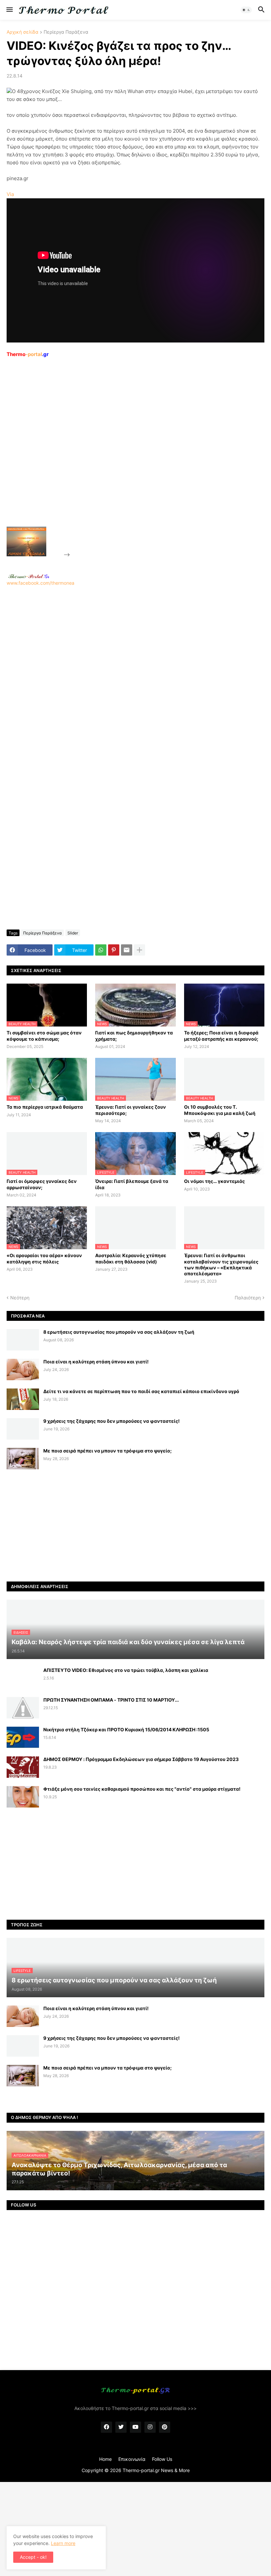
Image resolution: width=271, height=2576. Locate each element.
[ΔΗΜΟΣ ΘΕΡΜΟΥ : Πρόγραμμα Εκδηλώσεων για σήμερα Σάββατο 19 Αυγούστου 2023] (23, 1767)
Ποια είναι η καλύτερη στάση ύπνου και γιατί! (96, 1362)
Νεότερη (20, 1298)
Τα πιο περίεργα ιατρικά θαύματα (45, 1107)
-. (29, 576)
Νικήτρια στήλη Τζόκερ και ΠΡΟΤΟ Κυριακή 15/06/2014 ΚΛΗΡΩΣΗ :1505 (126, 1729)
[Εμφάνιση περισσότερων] (139, 950)
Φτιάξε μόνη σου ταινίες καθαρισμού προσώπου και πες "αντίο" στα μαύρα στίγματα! (142, 1789)
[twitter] (121, 2427)
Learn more (63, 2543)
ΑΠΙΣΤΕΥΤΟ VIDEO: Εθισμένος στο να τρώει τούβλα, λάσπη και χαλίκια (126, 1670)
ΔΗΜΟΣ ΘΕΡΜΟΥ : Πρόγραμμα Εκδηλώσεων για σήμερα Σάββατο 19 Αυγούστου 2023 (141, 1759)
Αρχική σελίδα (22, 32)
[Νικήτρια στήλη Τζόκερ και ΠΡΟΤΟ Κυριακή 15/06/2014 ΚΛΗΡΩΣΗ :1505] (23, 1737)
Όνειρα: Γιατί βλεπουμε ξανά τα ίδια (132, 1184)
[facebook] (106, 2427)
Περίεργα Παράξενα (66, 32)
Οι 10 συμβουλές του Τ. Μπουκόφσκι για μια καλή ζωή (220, 1110)
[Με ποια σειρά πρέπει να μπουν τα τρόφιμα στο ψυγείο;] (23, 1459)
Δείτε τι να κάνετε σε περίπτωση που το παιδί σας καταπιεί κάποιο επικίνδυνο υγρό (141, 1391)
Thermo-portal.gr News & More (156, 2470)
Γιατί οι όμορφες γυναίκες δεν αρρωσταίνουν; (42, 1184)
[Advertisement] (121, 457)
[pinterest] (165, 2427)
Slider (73, 933)
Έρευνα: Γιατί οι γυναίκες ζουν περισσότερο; (131, 1110)
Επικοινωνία (132, 2459)
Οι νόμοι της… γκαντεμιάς (214, 1181)
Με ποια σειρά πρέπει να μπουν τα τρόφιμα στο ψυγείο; (107, 1451)
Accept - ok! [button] (33, 2557)
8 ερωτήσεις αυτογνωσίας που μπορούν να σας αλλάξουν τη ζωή (119, 1332)
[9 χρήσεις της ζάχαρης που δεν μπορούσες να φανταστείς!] (23, 1429)
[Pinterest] (114, 950)
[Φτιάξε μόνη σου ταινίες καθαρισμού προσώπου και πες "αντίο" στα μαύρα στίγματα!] (23, 1797)
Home (105, 2459)
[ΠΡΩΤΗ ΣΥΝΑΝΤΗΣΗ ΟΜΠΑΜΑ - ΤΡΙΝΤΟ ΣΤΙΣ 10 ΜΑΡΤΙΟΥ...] (23, 1708)
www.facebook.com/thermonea (40, 583)
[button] (9, 10)
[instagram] (150, 2427)
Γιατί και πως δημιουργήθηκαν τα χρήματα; (134, 1036)
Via (10, 194)
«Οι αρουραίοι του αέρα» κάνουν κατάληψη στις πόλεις (44, 1258)
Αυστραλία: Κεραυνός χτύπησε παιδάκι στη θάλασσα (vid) (131, 1258)
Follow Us (162, 2459)
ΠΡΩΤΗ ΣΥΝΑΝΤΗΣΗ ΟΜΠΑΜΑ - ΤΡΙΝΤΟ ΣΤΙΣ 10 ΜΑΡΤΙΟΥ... (111, 1700)
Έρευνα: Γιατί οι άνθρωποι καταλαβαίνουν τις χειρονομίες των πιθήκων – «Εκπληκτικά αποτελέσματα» (221, 1264)
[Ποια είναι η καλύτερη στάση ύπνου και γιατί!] (23, 1370)
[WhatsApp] (101, 950)
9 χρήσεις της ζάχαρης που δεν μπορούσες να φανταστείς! (112, 1421)
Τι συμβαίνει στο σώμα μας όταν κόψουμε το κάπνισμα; (44, 1036)
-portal (28, 354)
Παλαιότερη (248, 1298)
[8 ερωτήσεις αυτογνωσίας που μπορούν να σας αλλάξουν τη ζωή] (23, 1340)
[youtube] (135, 2427)
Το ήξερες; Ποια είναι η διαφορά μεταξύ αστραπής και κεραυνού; (221, 1036)
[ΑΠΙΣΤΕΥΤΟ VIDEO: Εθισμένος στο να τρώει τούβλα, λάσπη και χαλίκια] (23, 1678)
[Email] (127, 950)
